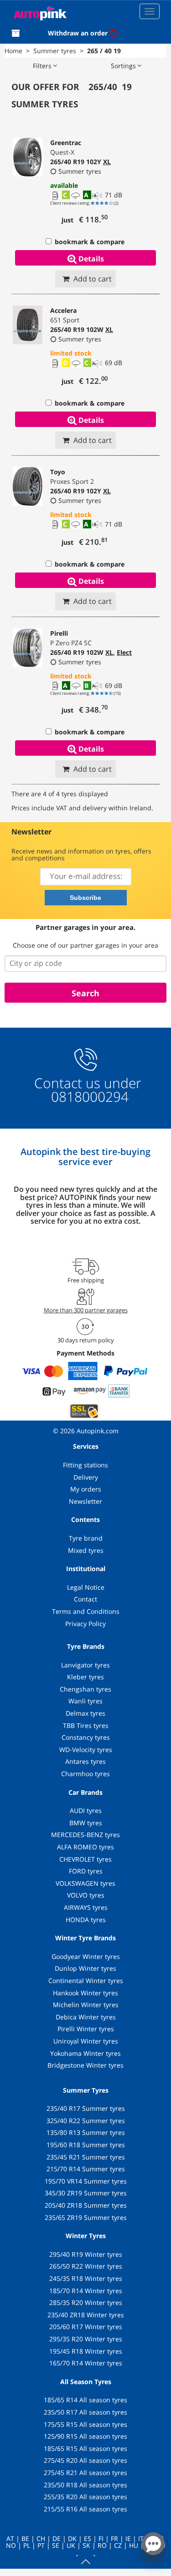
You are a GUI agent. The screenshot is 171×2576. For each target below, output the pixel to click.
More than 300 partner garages (86, 1310)
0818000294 (88, 1097)
